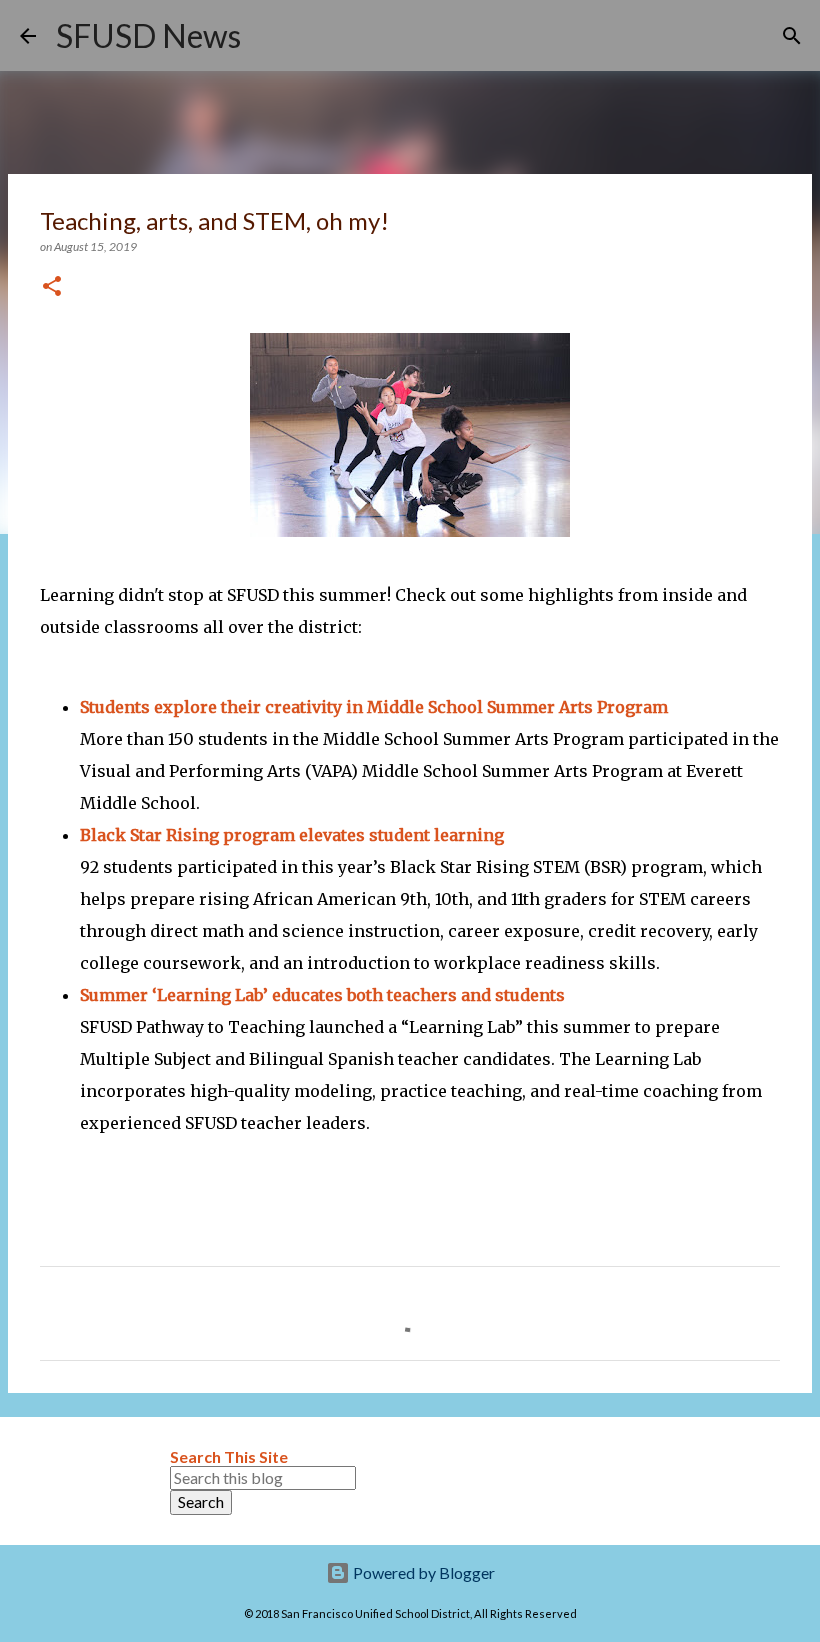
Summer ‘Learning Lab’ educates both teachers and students (322, 995)
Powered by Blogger (422, 1572)
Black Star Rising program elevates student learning (292, 835)
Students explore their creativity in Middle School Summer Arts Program (374, 707)
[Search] (269, 36)
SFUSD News (148, 35)
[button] (52, 287)
